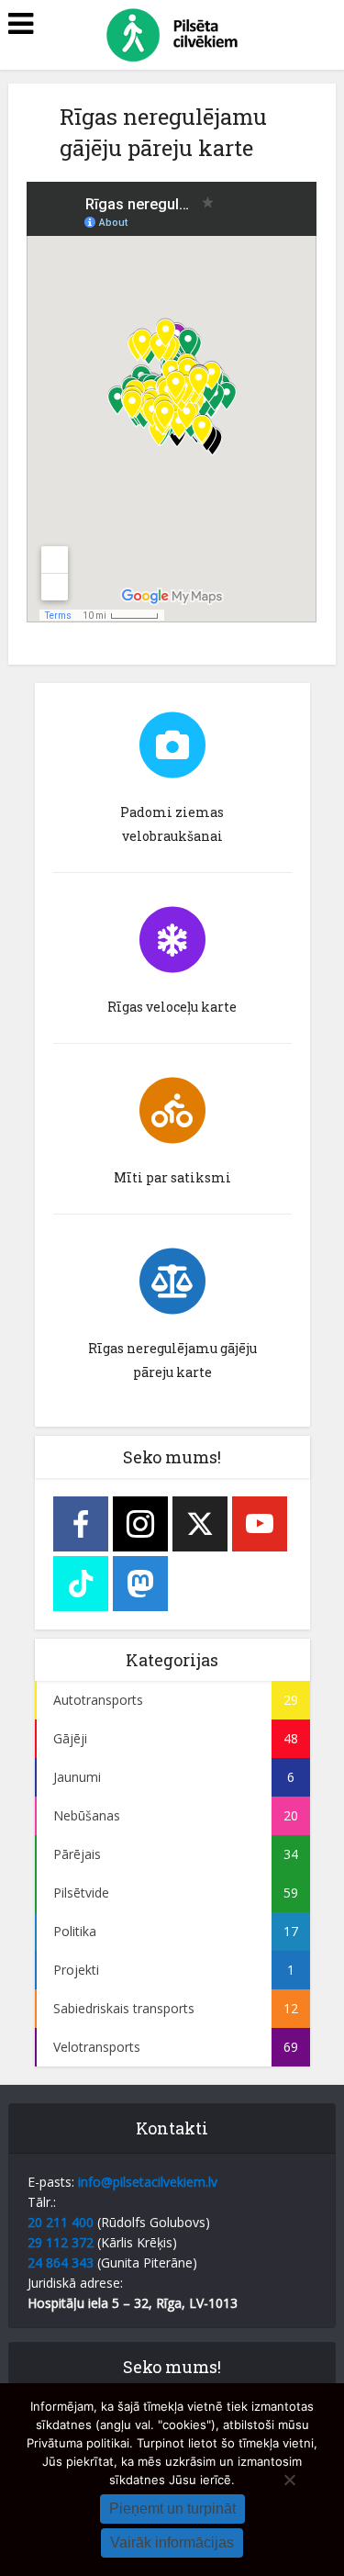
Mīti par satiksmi (172, 1177)
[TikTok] (81, 1584)
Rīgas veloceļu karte (172, 1007)
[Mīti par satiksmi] (172, 1111)
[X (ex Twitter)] (200, 1524)
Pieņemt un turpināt (172, 2509)
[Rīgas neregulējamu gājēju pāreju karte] (172, 1282)
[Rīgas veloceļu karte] (172, 940)
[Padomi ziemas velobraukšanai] (172, 745)
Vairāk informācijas (172, 2542)
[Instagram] (140, 1524)
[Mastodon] (140, 1584)
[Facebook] (81, 1524)
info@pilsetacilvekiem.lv (148, 2182)
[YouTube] (260, 1524)
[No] (289, 2480)
